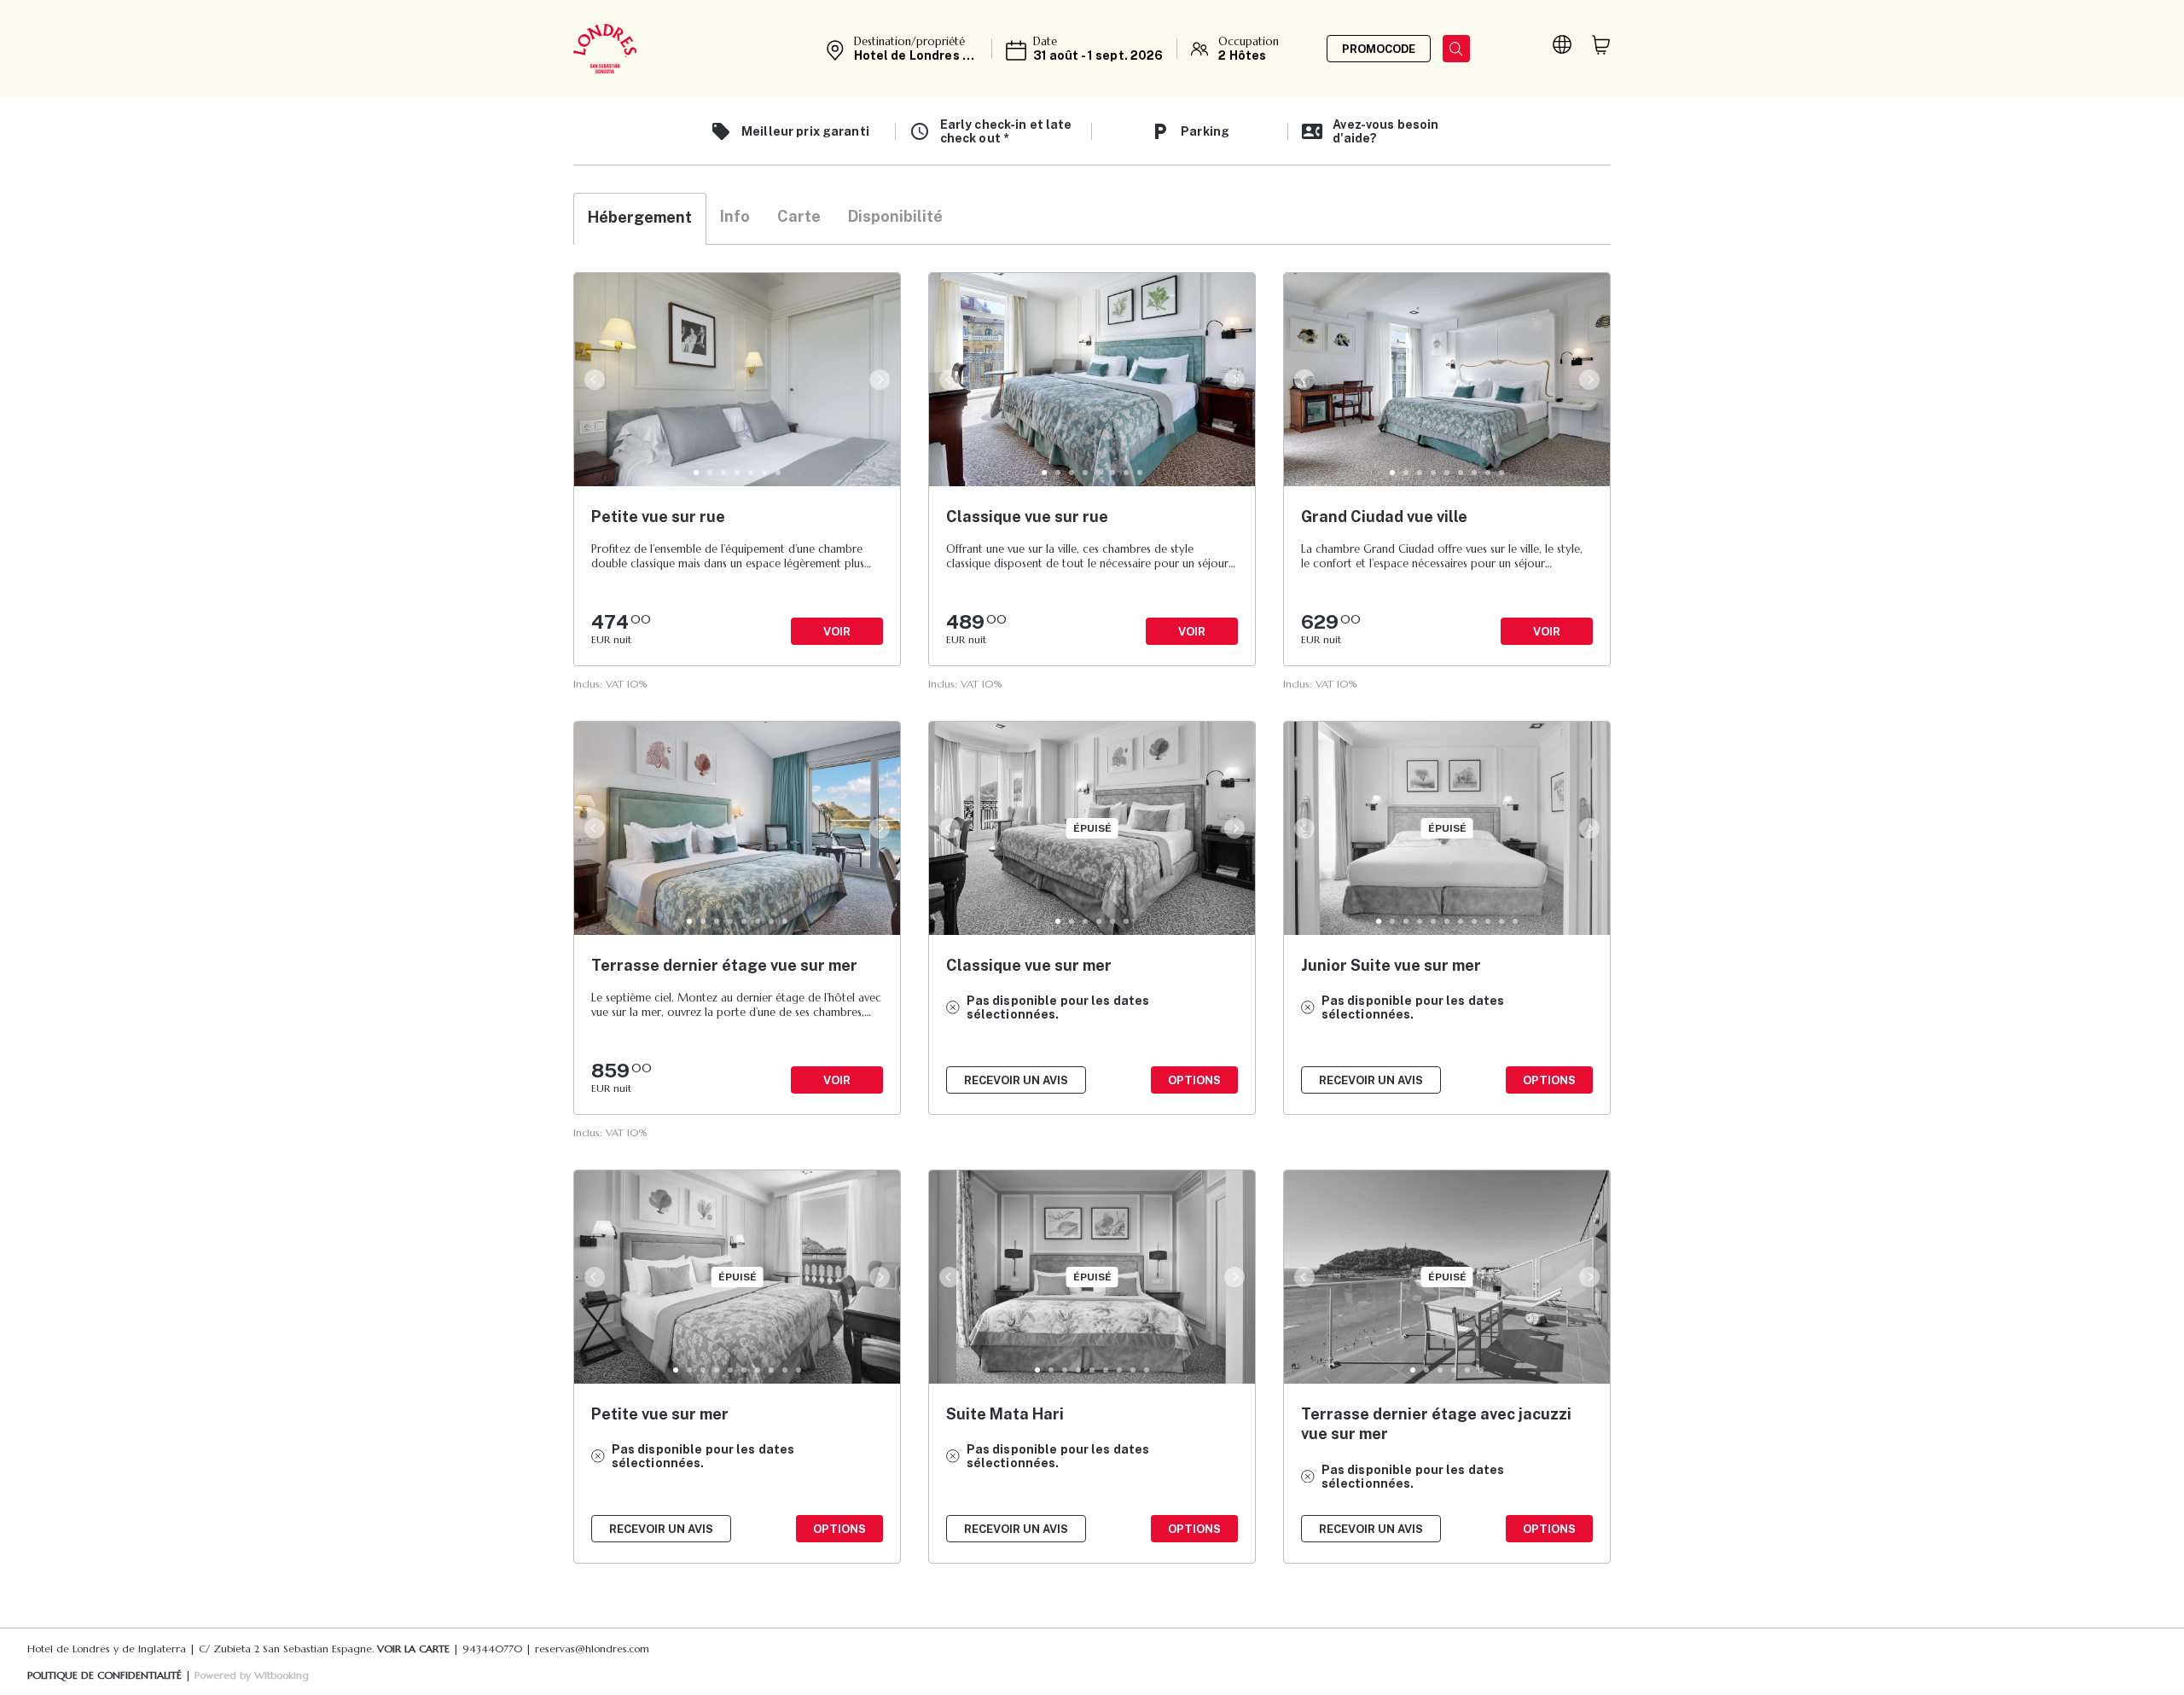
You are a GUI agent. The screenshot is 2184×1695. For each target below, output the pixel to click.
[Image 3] (723, 473)
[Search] (1456, 49)
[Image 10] (1501, 921)
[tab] (640, 219)
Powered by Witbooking (252, 1675)
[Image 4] (737, 473)
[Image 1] (696, 473)
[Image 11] (1515, 921)
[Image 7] (778, 473)
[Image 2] (710, 473)
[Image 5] (751, 473)
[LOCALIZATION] (1562, 44)
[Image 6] (764, 473)
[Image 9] (1501, 473)
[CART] (1601, 44)
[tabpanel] (1092, 936)
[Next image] (881, 380)
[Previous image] (593, 380)
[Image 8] (1140, 473)
